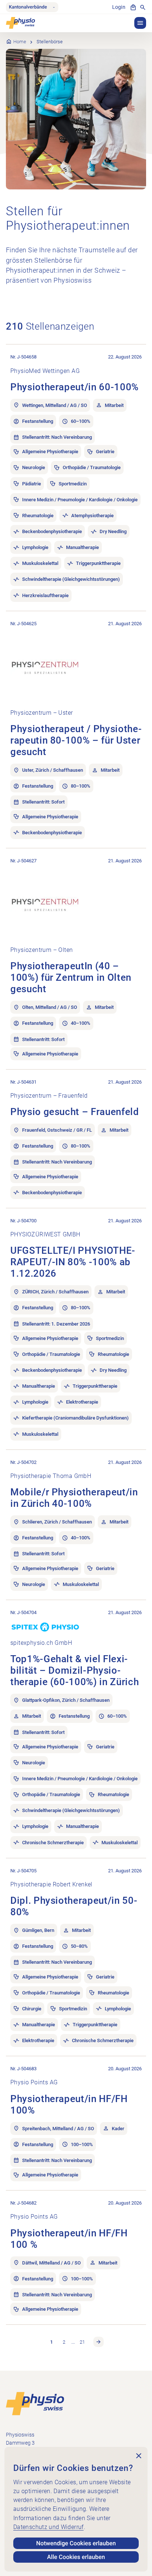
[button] (140, 23)
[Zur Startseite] (35, 2403)
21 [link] (82, 2342)
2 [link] (64, 2342)
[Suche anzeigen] (143, 7)
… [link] (73, 2342)
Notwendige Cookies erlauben (76, 2543)
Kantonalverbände (28, 7)
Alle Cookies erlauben (76, 2557)
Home (20, 42)
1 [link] (51, 2342)
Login (119, 7)
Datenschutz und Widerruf (49, 2527)
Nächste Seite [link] (99, 2342)
